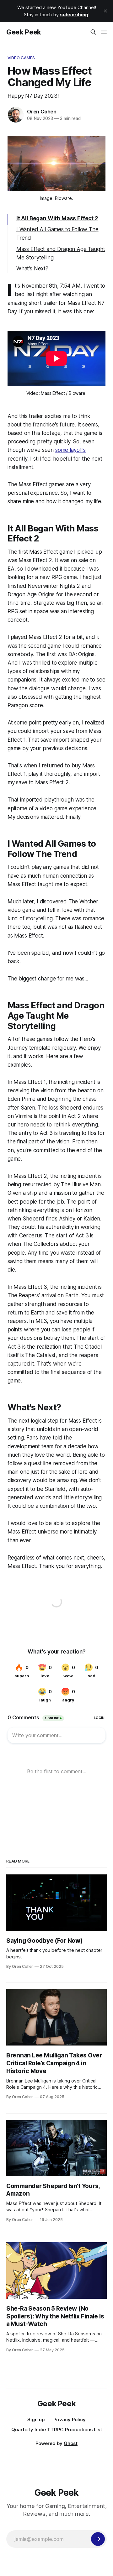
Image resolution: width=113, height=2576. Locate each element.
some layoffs (70, 450)
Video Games (21, 58)
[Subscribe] (98, 2539)
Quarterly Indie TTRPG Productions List (57, 2430)
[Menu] (104, 32)
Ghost (71, 2443)
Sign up (36, 2419)
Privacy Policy (70, 2419)
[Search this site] (93, 32)
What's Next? (32, 269)
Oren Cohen (42, 112)
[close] (105, 11)
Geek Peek (24, 32)
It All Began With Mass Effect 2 (57, 218)
